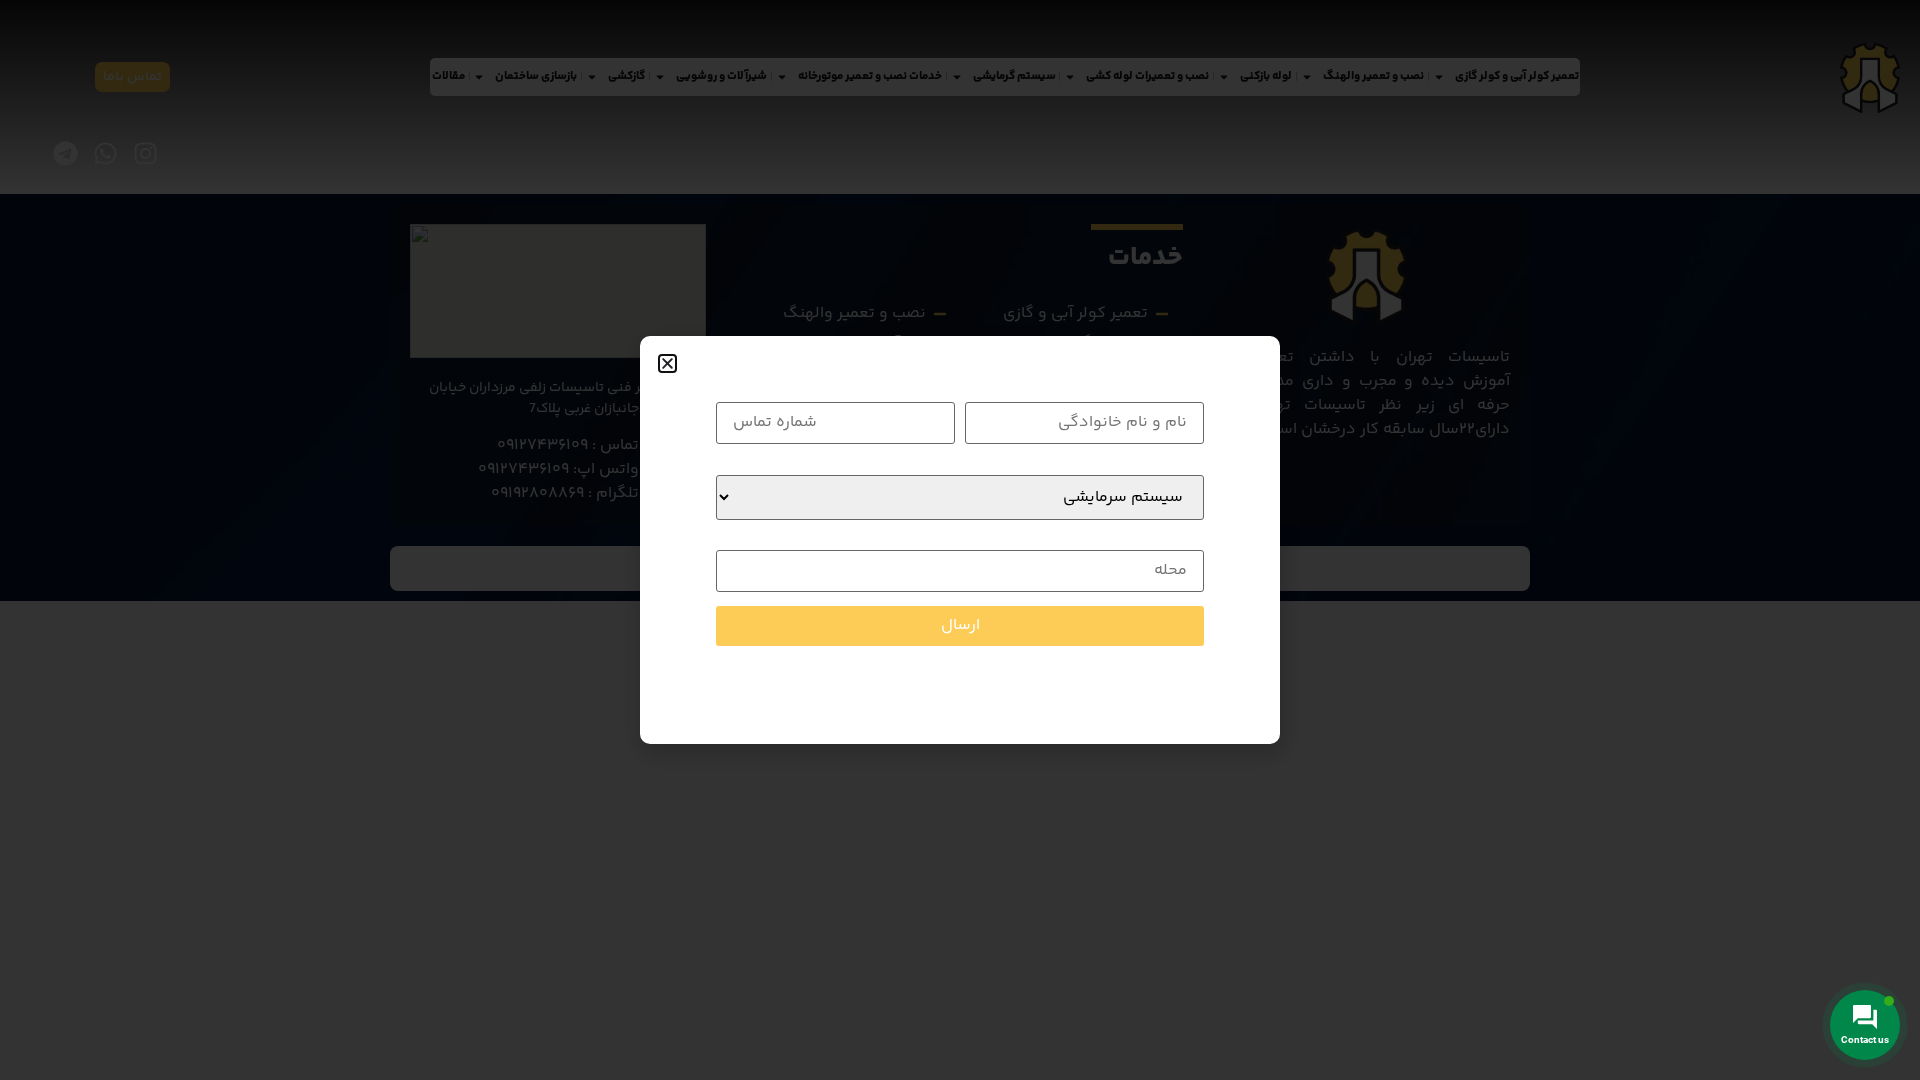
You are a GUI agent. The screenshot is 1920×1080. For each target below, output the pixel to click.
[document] (960, 540)
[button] (667, 363)
